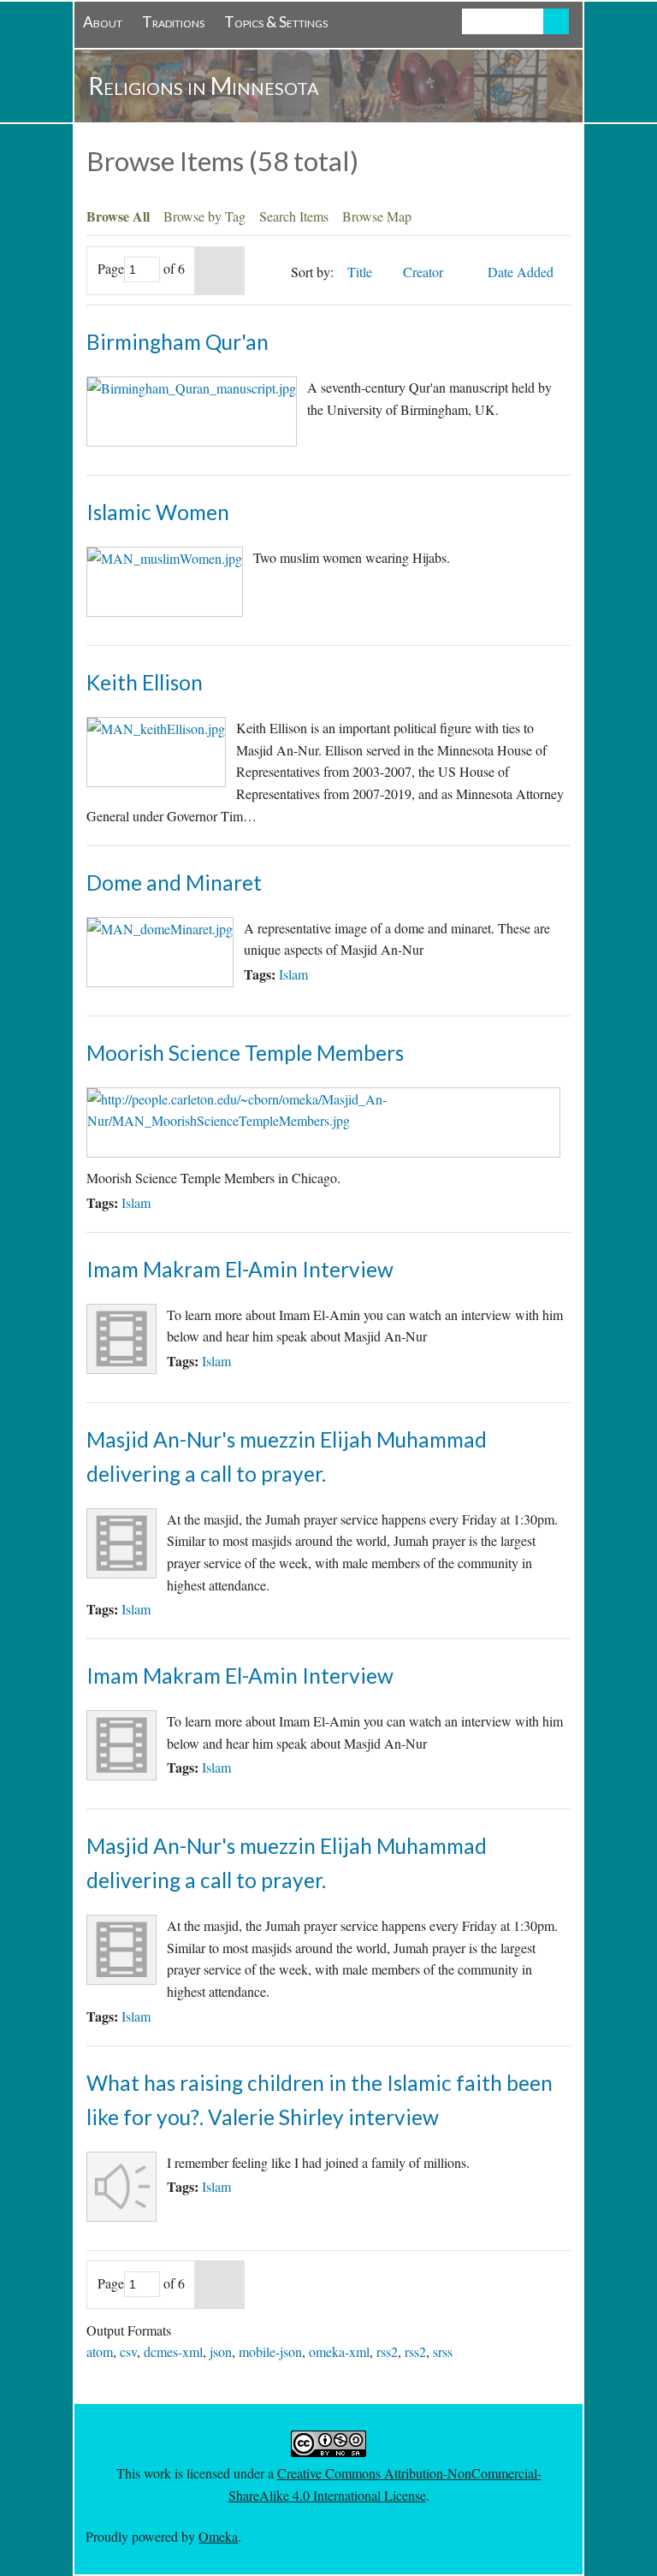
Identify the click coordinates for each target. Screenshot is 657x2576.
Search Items (294, 216)
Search (556, 21)
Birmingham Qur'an (178, 342)
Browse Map (377, 216)
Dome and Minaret (174, 882)
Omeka (218, 2536)
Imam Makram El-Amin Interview (240, 1269)
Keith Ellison (145, 682)
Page (111, 268)
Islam (293, 974)
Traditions (173, 22)
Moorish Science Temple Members (245, 1053)
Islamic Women (158, 512)
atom (100, 2351)
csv (128, 2351)
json (221, 2351)
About (103, 22)
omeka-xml (339, 2351)
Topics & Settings (276, 22)
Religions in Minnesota (204, 86)
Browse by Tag (204, 216)
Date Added (522, 272)
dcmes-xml (173, 2351)
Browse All (118, 216)
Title (361, 272)
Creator (425, 272)
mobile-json (270, 2351)
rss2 (387, 2351)
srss (443, 2351)
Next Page (219, 271)
